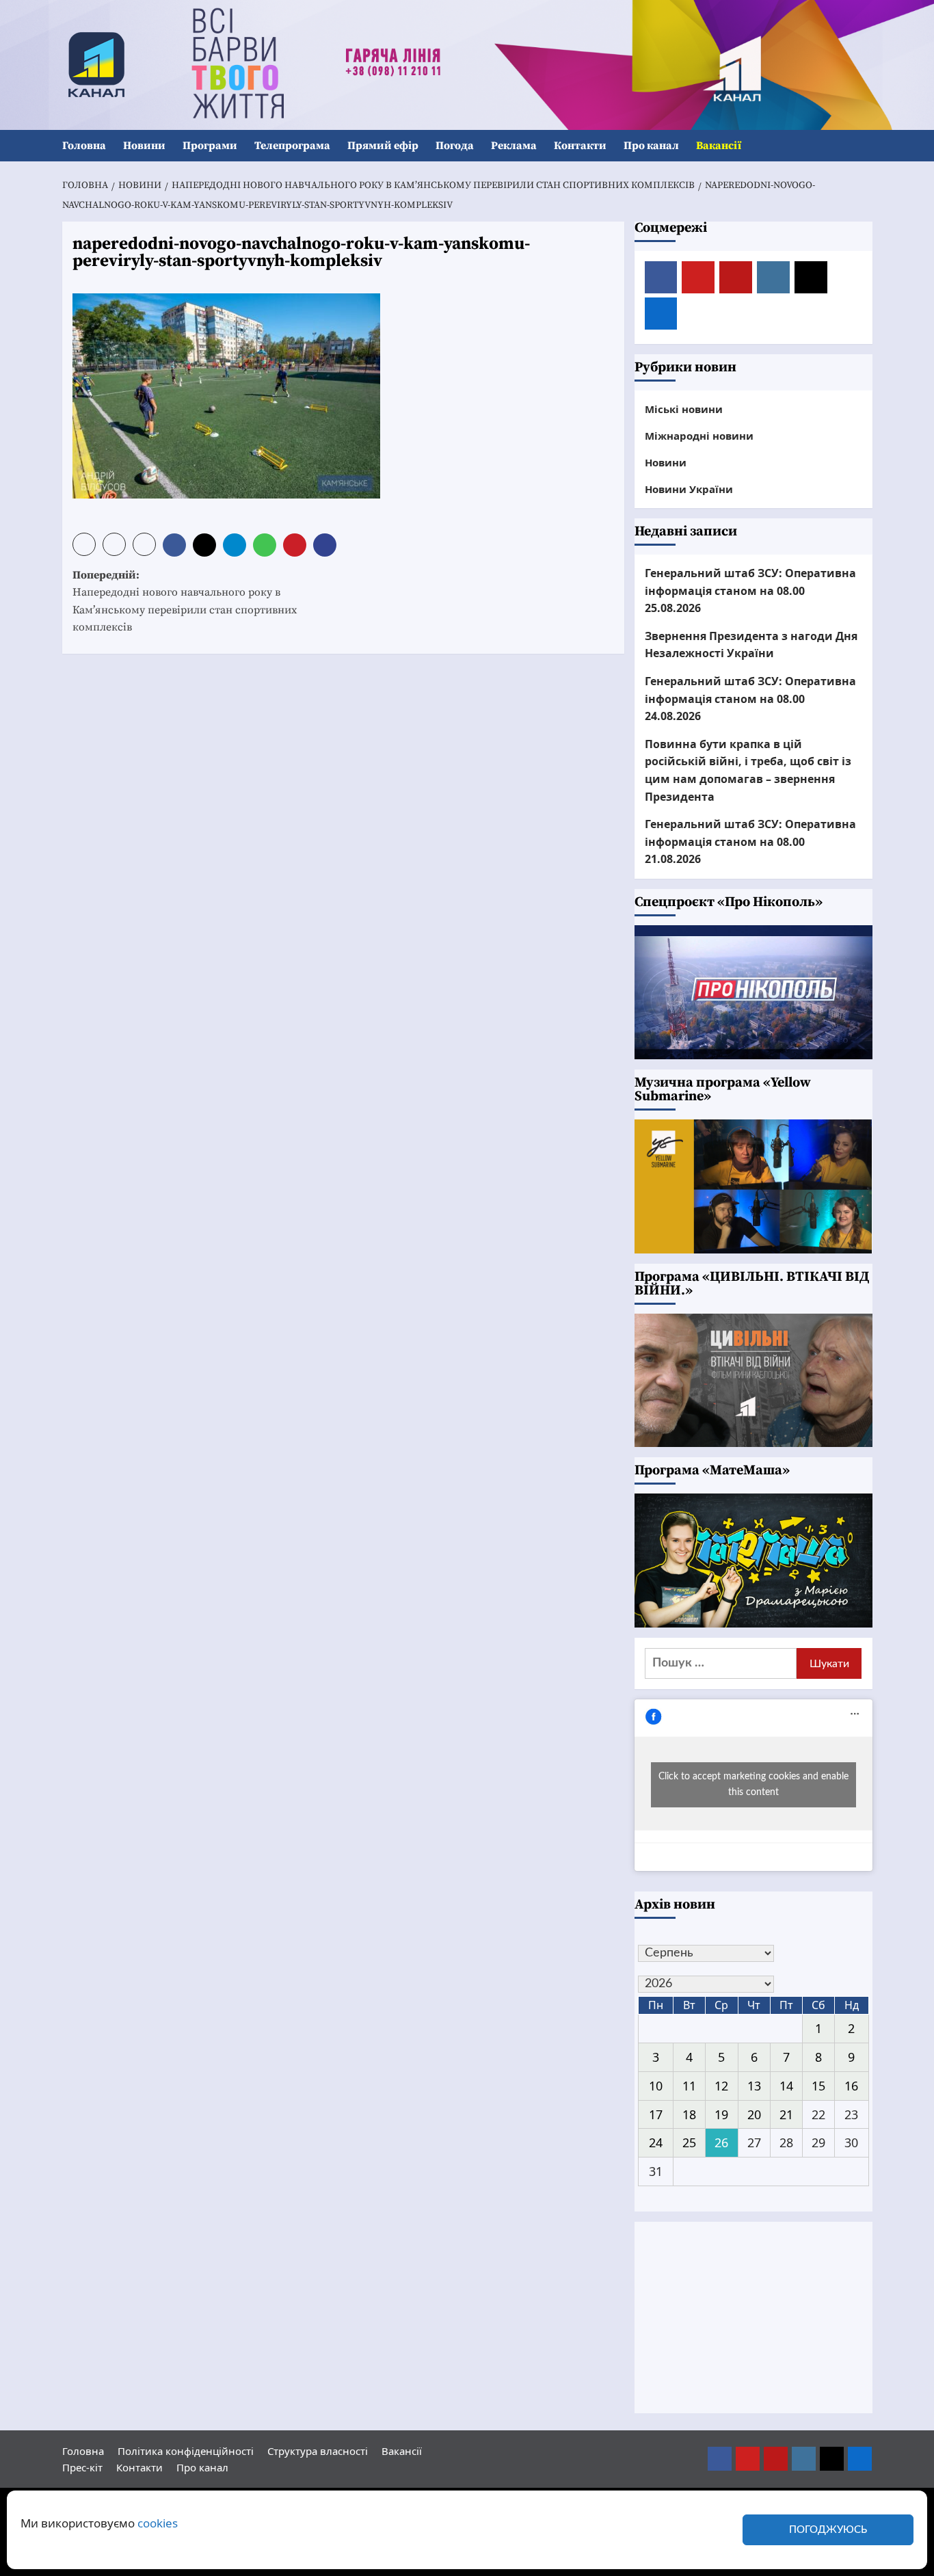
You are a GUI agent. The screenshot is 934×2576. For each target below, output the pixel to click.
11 (689, 2086)
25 (689, 2142)
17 (656, 2114)
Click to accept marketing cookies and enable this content (753, 1784)
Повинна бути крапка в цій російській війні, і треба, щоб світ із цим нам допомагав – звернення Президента (748, 770)
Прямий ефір (383, 146)
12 (721, 2086)
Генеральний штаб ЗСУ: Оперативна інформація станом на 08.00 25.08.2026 (750, 590)
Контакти (580, 146)
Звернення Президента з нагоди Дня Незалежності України (751, 645)
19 (721, 2114)
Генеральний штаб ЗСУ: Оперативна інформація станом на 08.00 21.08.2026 (750, 841)
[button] (864, 146)
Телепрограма (292, 146)
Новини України (689, 489)
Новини (144, 146)
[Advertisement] (753, 2318)
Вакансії (719, 146)
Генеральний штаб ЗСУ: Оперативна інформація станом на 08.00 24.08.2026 (750, 699)
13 (754, 2086)
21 (786, 2114)
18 (689, 2114)
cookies (158, 2523)
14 (786, 2086)
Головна (84, 146)
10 (656, 2086)
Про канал (651, 146)
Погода (455, 146)
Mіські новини (684, 409)
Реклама (514, 146)
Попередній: (185, 601)
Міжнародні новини (699, 436)
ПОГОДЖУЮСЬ (828, 2530)
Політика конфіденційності (186, 2451)
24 (656, 2142)
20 (754, 2114)
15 (818, 2086)
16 (851, 2086)
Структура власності (318, 2451)
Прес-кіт (82, 2467)
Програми (210, 146)
